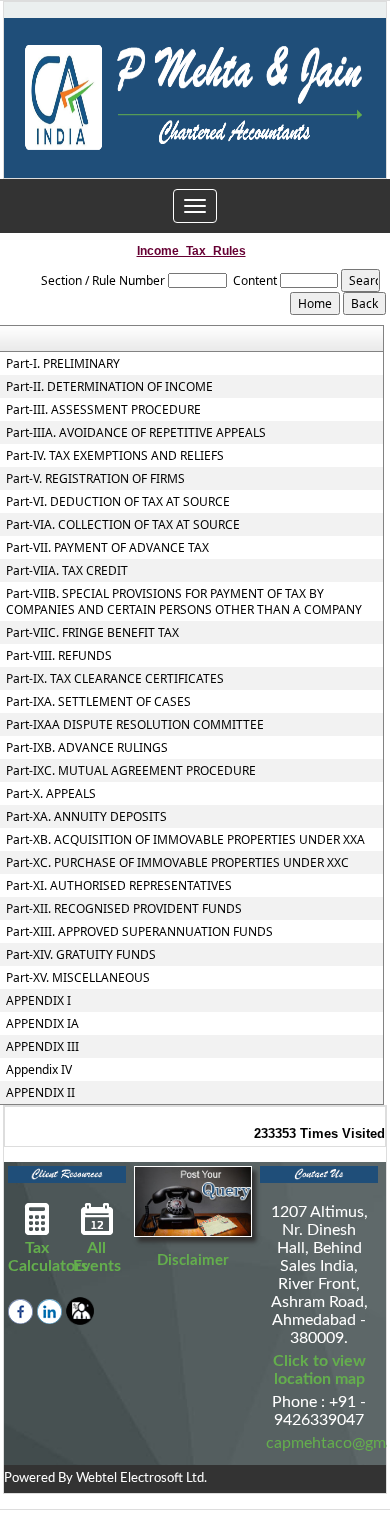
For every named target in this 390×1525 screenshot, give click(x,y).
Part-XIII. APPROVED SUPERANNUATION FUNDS (139, 932)
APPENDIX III (42, 1047)
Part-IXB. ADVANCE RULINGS (87, 748)
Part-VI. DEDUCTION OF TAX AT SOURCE (118, 502)
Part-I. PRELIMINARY (63, 364)
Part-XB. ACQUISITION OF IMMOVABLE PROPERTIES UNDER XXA (185, 840)
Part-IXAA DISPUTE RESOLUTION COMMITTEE (135, 725)
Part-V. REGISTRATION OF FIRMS (95, 479)
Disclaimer (193, 1260)
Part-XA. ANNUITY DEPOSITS (86, 817)
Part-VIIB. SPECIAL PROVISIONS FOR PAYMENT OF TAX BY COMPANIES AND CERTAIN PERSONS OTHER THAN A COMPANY (184, 602)
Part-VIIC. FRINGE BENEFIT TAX (92, 633)
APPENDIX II (40, 1093)
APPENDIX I (38, 1001)
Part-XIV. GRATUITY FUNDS (81, 955)
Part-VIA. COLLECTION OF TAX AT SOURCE (123, 525)
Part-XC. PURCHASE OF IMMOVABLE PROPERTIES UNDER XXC (177, 863)
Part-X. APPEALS (51, 794)
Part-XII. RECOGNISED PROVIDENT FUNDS (124, 909)
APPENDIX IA (42, 1024)
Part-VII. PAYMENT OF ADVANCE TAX (107, 548)
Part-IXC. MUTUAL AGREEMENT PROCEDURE (131, 771)
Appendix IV (39, 1070)
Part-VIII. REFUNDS (59, 656)
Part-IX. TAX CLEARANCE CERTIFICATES (115, 679)
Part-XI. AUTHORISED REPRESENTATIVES (119, 886)
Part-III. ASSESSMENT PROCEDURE (103, 410)
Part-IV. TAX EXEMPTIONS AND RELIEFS (115, 456)
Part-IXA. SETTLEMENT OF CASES (98, 702)
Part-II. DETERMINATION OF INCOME (109, 387)
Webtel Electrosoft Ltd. (141, 1478)
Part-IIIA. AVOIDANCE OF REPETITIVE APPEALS (136, 433)
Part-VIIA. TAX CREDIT (67, 571)
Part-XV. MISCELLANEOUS (78, 978)
